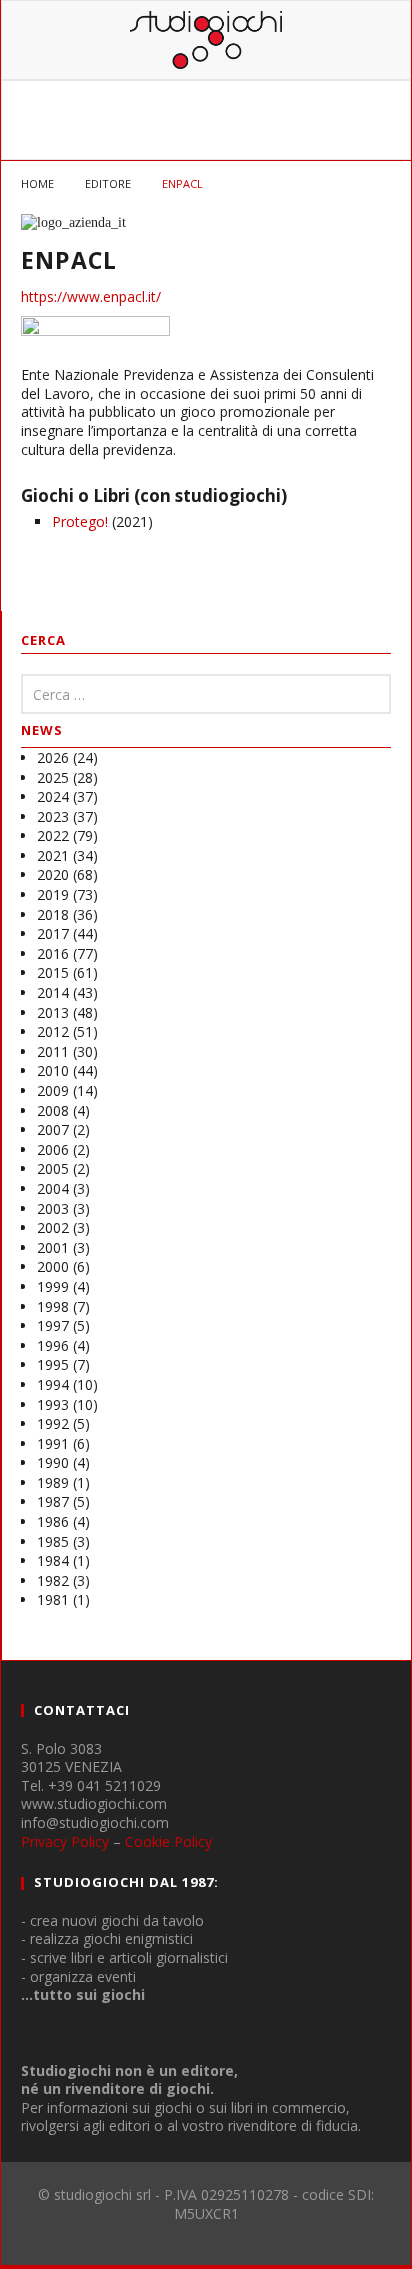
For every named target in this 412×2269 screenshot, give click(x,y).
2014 (53, 992)
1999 (53, 1286)
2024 (53, 796)
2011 (53, 1051)
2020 (53, 874)
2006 (53, 1149)
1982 (53, 1580)
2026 (53, 757)
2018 (53, 914)
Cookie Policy (168, 1841)
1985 (53, 1541)
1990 (53, 1462)
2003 (53, 1208)
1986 (53, 1521)
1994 (53, 1384)
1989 (53, 1482)
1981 (53, 1599)
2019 (53, 894)
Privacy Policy (65, 1841)
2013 (53, 1012)
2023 (53, 816)
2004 (53, 1188)
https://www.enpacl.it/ (91, 296)
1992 (53, 1423)
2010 (53, 1070)
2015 (53, 972)
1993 (53, 1404)
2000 (53, 1266)
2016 (53, 953)
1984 (53, 1560)
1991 (53, 1443)
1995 (53, 1364)
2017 (53, 933)
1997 (53, 1325)
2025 (53, 777)
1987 (53, 1501)
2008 (53, 1110)
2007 (53, 1129)
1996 (53, 1345)
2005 (53, 1168)
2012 (53, 1031)
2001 (53, 1247)
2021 (53, 855)
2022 (53, 835)
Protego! (80, 521)
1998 (53, 1306)
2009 (53, 1090)
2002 (53, 1227)
